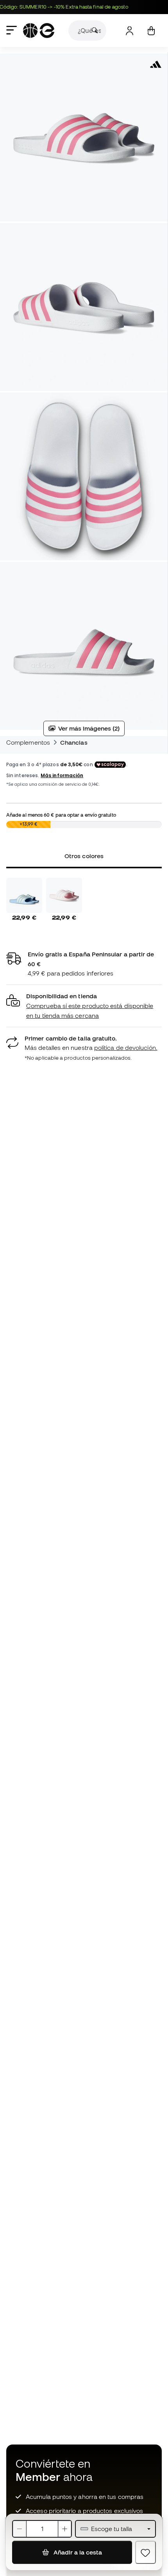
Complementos (28, 742)
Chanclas (74, 742)
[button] (84, 1006)
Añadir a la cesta (77, 2552)
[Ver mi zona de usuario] (130, 31)
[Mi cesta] (151, 31)
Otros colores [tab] (84, 856)
